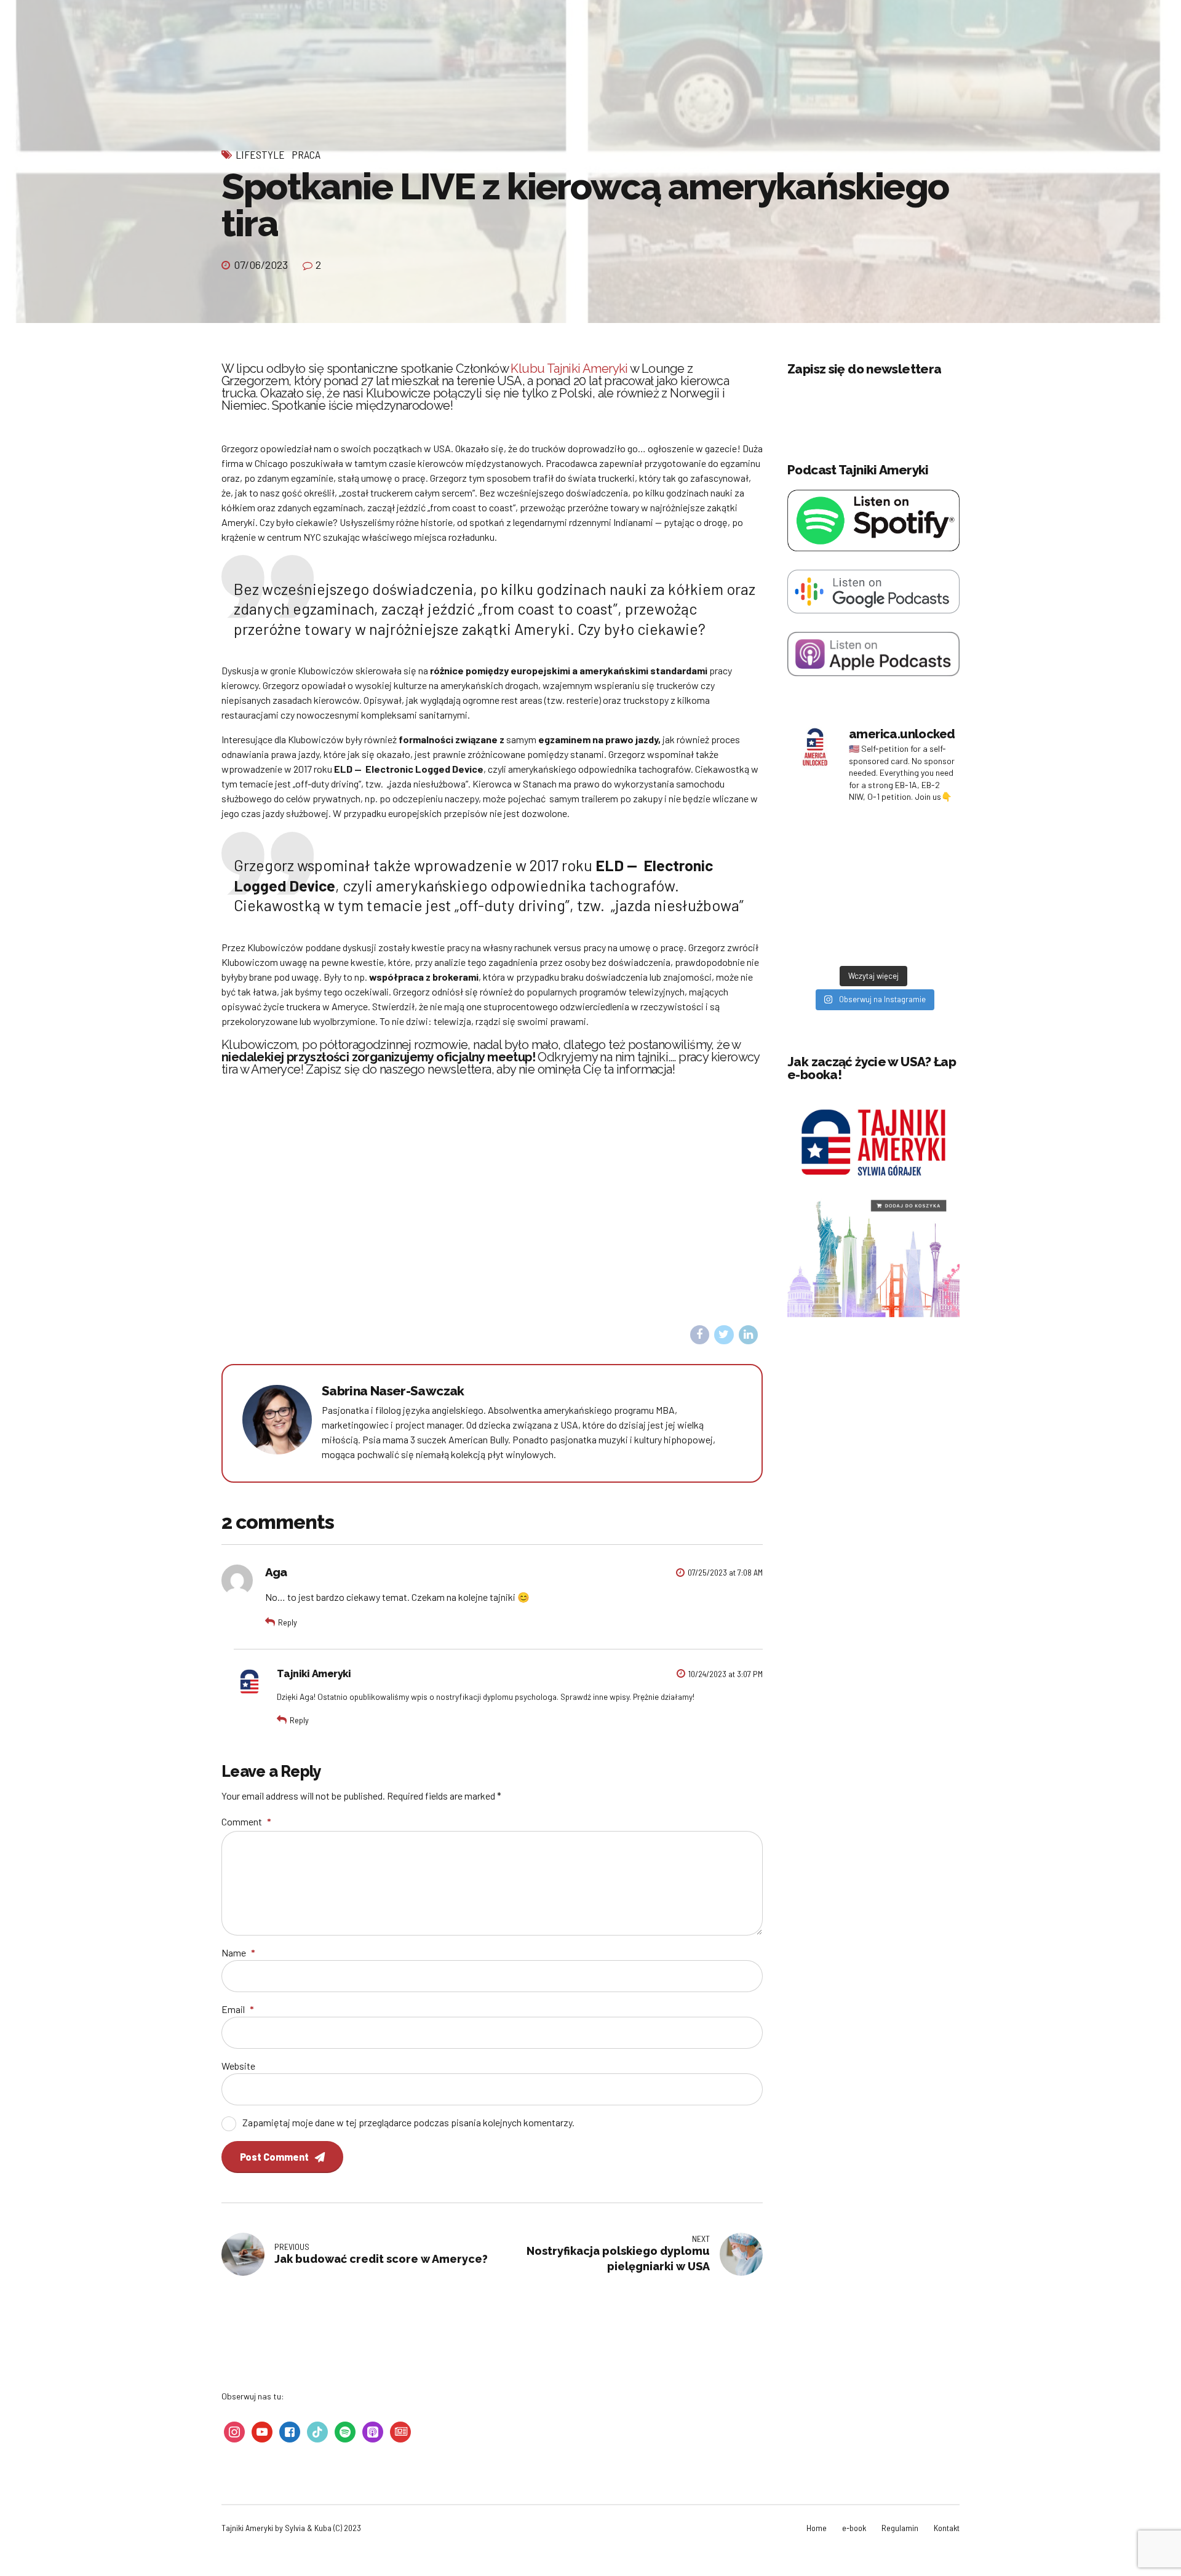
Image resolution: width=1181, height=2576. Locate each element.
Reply (288, 1622)
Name (238, 1952)
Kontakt (947, 2528)
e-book (854, 2528)
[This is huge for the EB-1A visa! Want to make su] (915, 886)
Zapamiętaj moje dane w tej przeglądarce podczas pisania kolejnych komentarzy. (408, 2122)
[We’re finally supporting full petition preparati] (915, 837)
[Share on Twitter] (724, 1335)
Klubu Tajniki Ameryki (569, 369)
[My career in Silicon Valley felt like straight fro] (832, 886)
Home (817, 2528)
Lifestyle (260, 154)
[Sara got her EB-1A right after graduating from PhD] (832, 837)
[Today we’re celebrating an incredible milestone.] (832, 935)
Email (238, 2009)
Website (238, 2066)
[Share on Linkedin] (749, 1335)
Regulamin (900, 2528)
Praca (306, 154)
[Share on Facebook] (700, 1335)
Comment (246, 1821)
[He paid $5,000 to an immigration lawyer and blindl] (915, 935)
